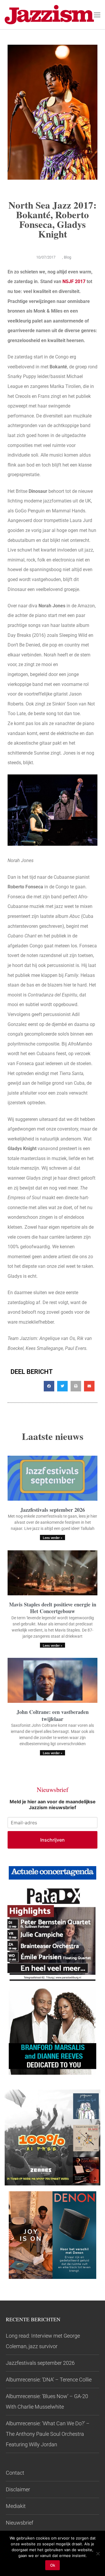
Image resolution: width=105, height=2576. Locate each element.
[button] (49, 1386)
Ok (53, 2565)
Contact (15, 2473)
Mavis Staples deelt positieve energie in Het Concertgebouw (53, 1608)
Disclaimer (18, 2489)
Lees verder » (52, 1538)
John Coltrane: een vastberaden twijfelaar (53, 1715)
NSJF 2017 (74, 281)
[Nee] (98, 2554)
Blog (68, 257)
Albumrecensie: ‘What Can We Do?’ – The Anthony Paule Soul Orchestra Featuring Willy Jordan (48, 2434)
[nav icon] (97, 15)
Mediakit (16, 2506)
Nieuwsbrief (20, 2523)
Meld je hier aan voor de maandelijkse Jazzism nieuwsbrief (53, 1804)
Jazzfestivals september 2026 (53, 1510)
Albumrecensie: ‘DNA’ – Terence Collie (49, 2380)
